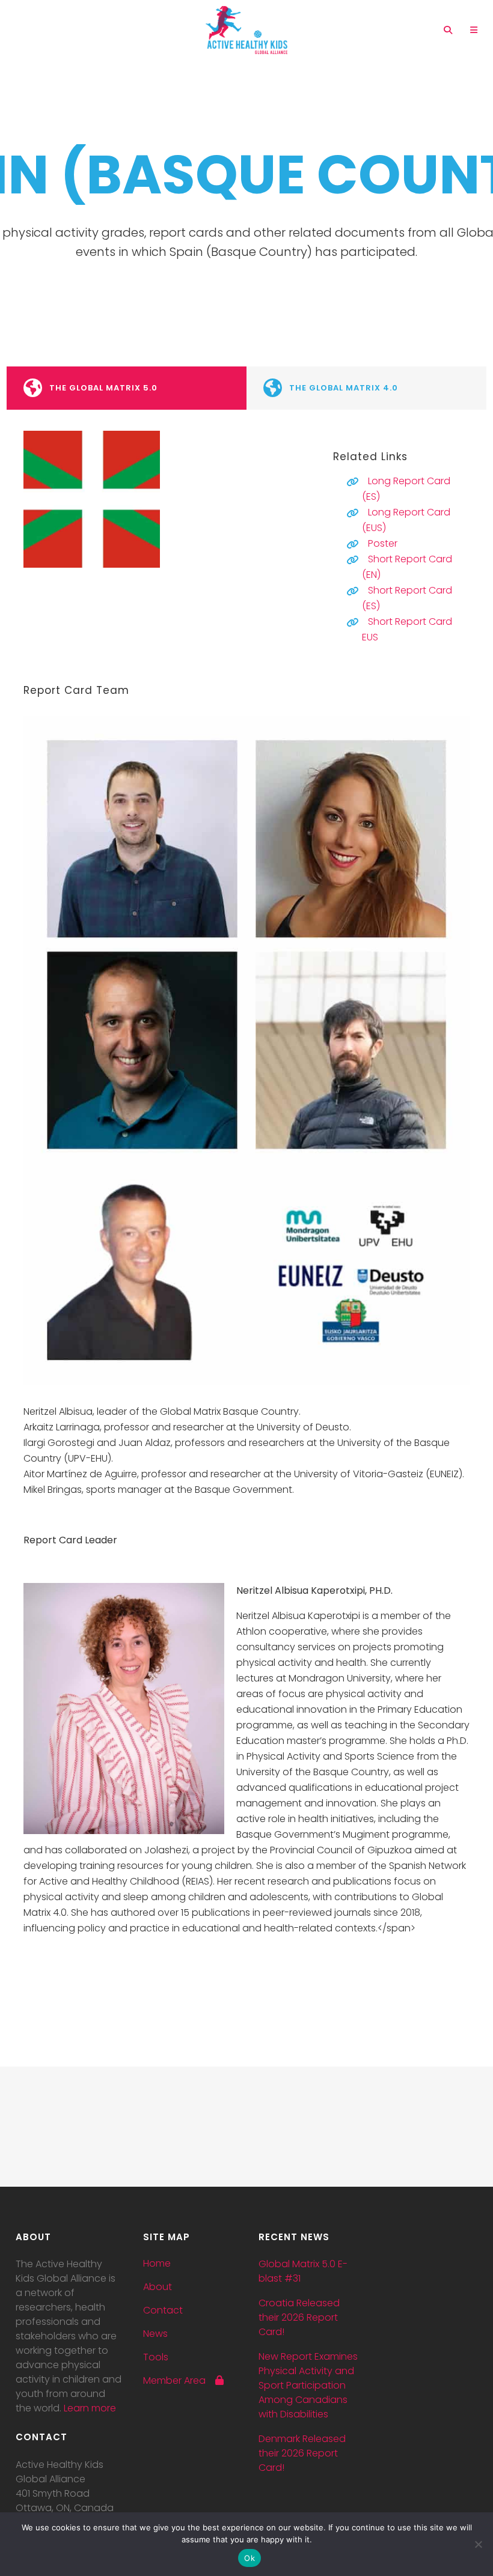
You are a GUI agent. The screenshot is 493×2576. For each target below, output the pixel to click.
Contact (163, 2310)
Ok (250, 2558)
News (155, 2334)
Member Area (179, 2381)
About (158, 2287)
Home (157, 2264)
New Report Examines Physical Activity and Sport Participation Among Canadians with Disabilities (308, 2385)
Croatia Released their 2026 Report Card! (299, 2317)
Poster (383, 543)
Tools (156, 2357)
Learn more (90, 2408)
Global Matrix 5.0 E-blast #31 (303, 2271)
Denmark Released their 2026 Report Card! (302, 2453)
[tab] (127, 388)
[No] (478, 2544)
